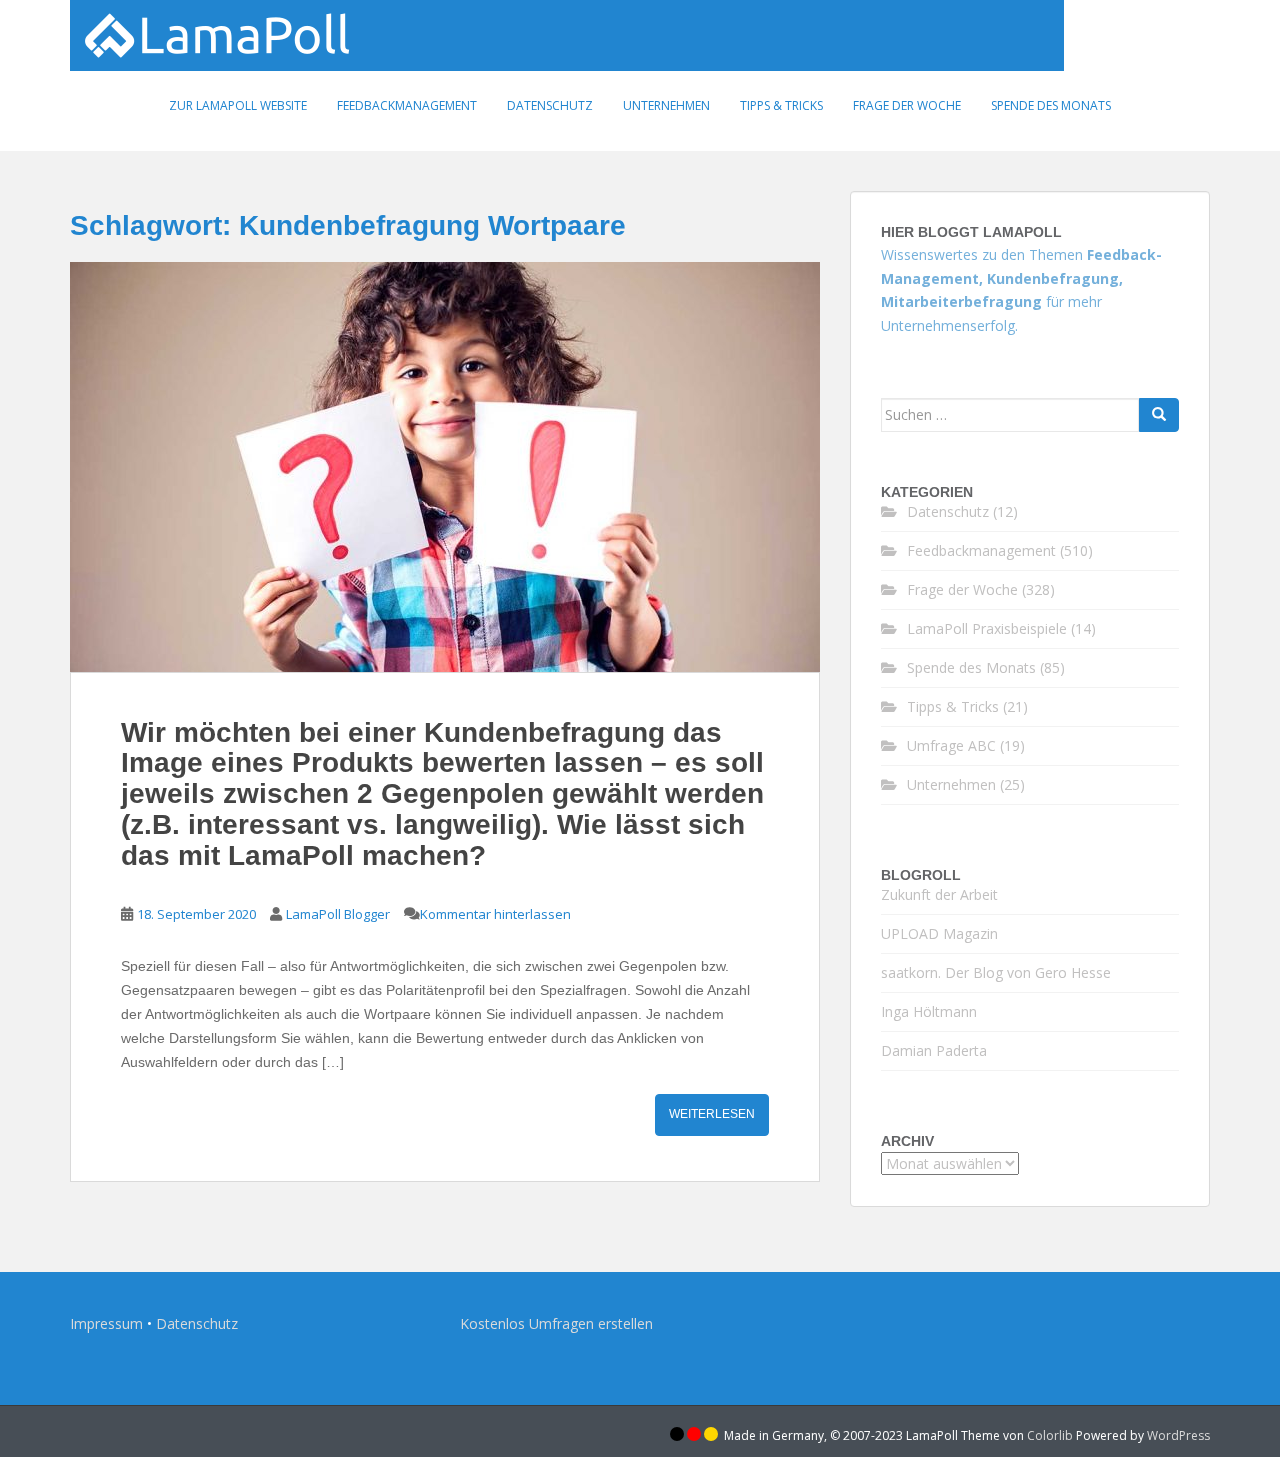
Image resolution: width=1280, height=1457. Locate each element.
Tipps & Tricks (781, 105)
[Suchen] (1159, 415)
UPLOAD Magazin (939, 933)
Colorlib (1050, 1435)
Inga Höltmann (929, 1011)
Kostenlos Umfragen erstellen (556, 1323)
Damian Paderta (934, 1050)
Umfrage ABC (951, 745)
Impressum (106, 1323)
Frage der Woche (907, 105)
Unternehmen (666, 105)
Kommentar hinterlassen (495, 914)
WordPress (1178, 1435)
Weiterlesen (712, 1114)
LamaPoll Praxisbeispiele (987, 628)
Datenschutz (550, 105)
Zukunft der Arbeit (939, 894)
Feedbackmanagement (407, 105)
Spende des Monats (1051, 105)
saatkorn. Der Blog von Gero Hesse (996, 972)
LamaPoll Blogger (338, 914)
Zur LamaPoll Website (238, 105)
